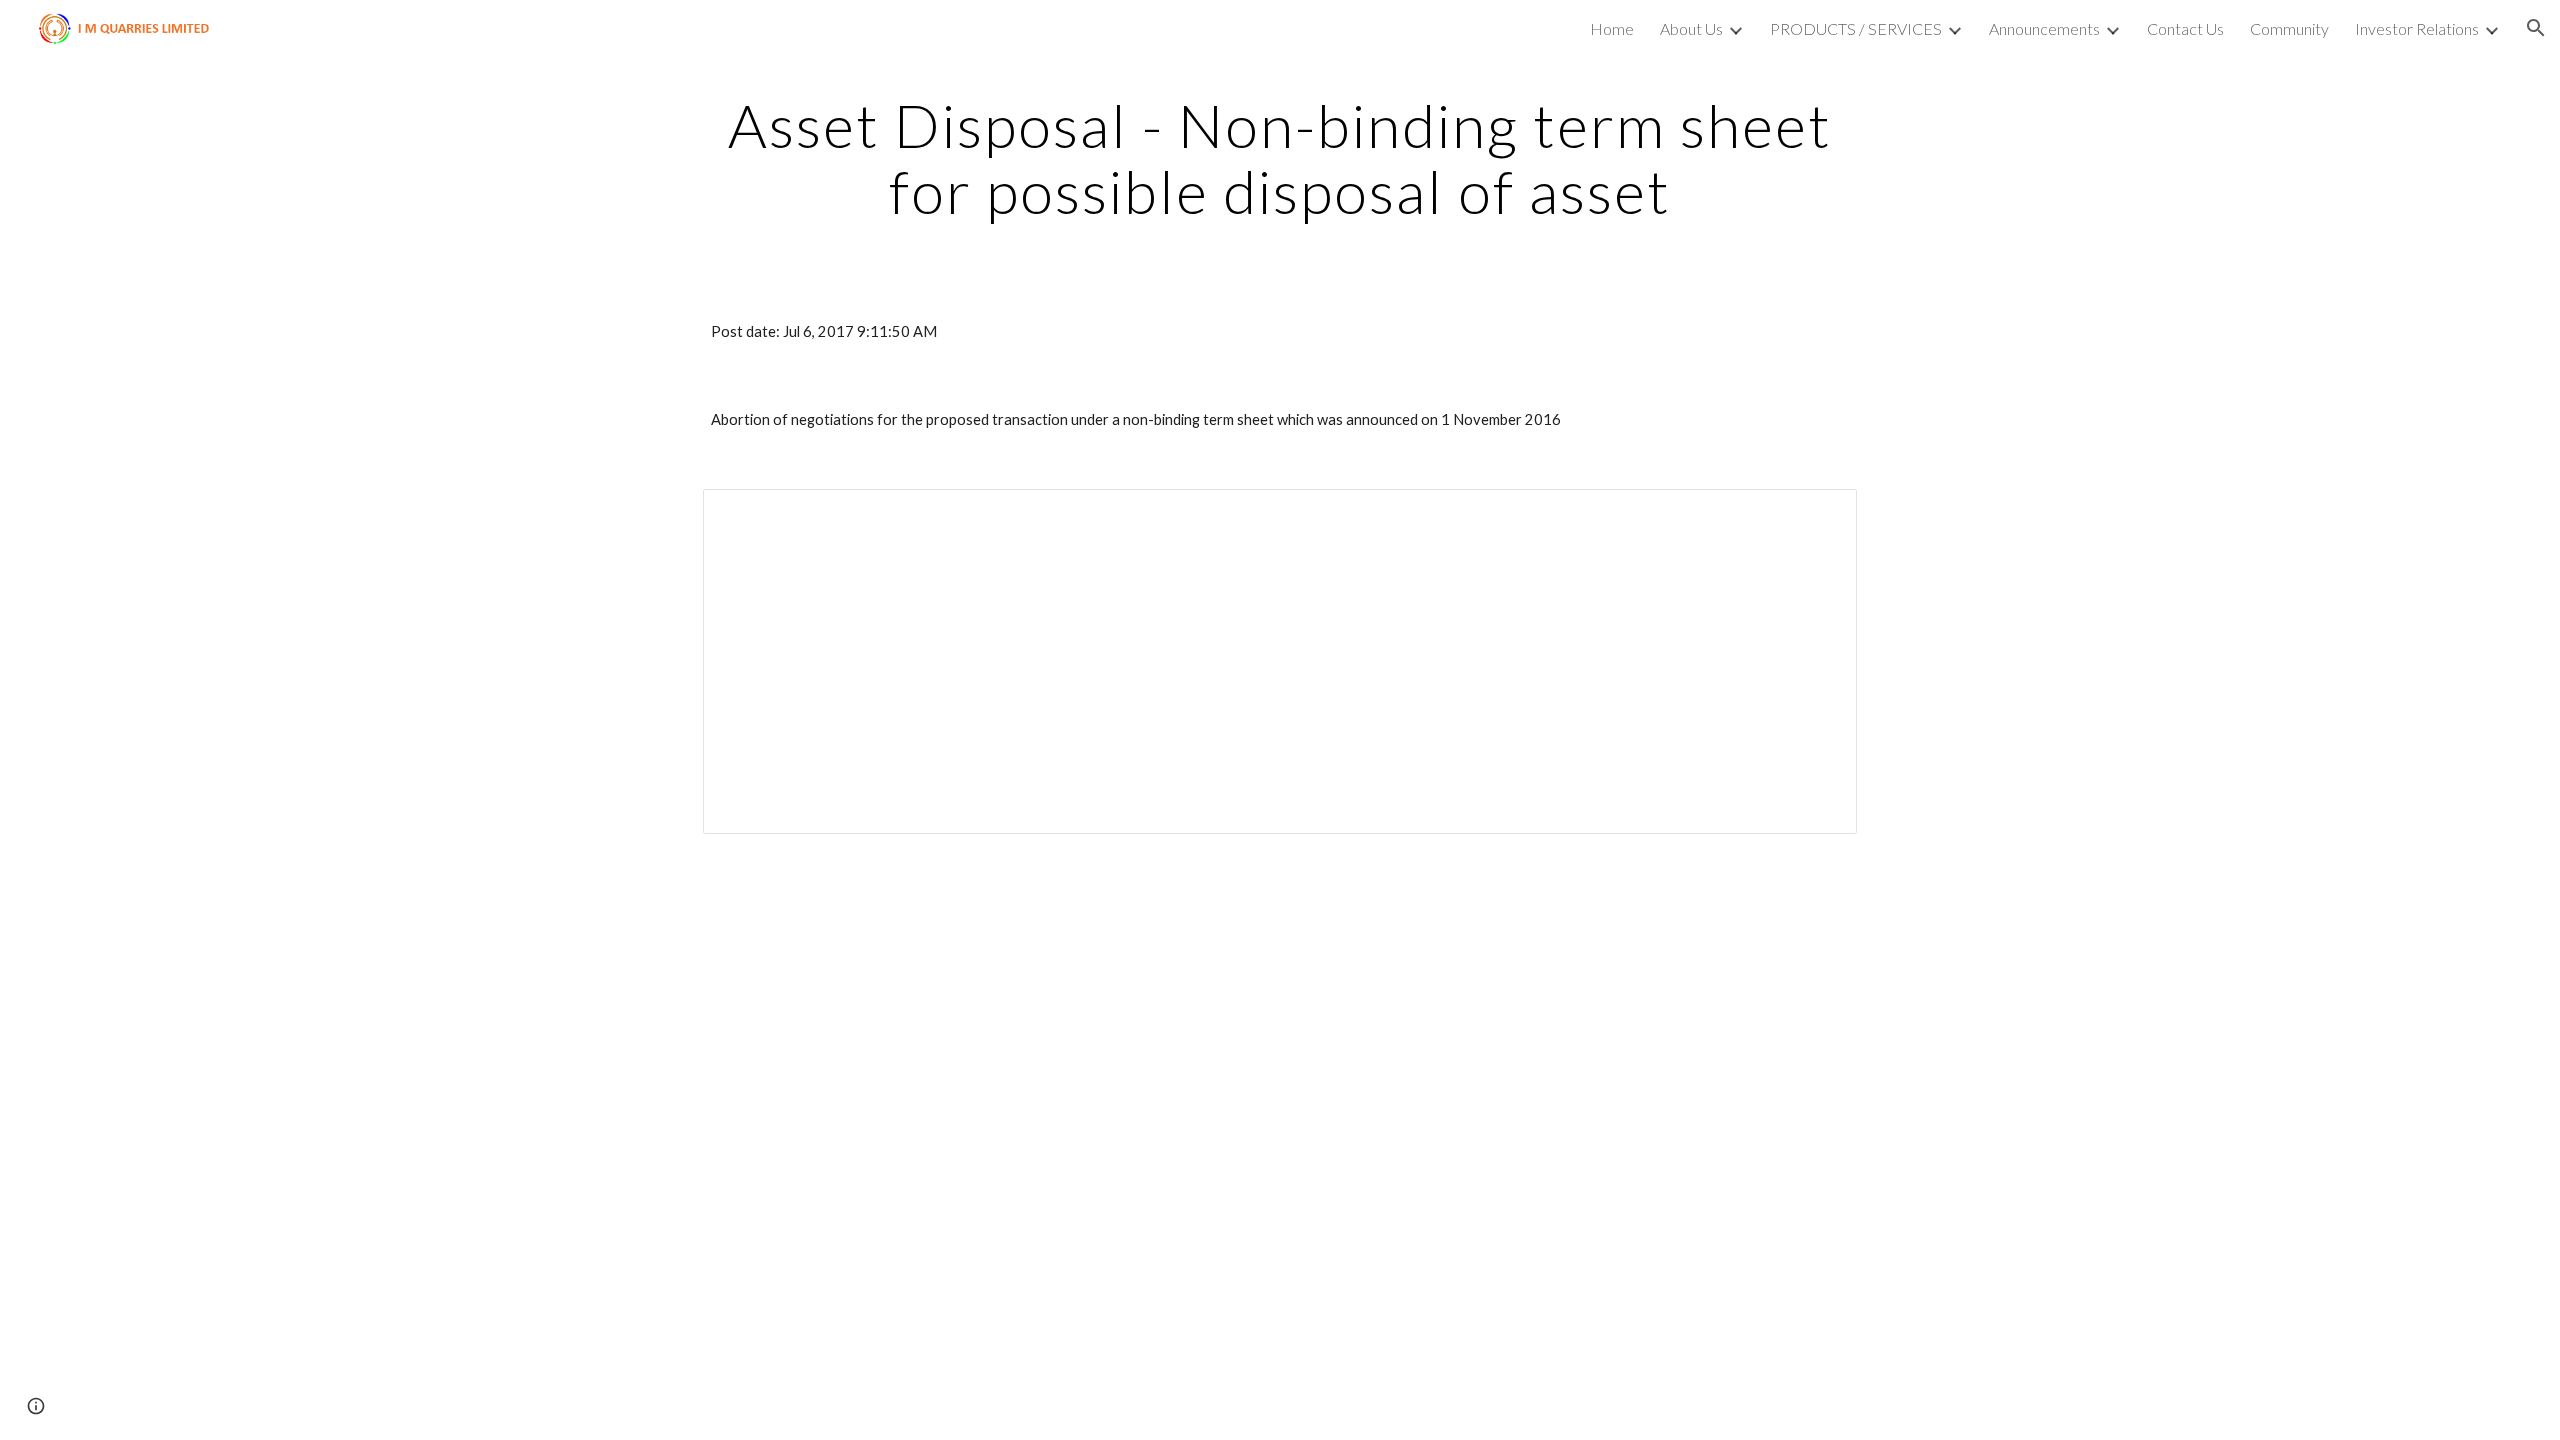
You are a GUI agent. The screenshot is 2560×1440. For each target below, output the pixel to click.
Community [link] (2289, 28)
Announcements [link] (2044, 28)
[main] (1280, 158)
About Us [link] (1691, 28)
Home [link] (1612, 28)
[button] (2536, 28)
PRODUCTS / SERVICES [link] (1856, 28)
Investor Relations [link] (2417, 28)
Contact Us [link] (2185, 28)
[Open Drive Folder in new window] (1819, 515)
